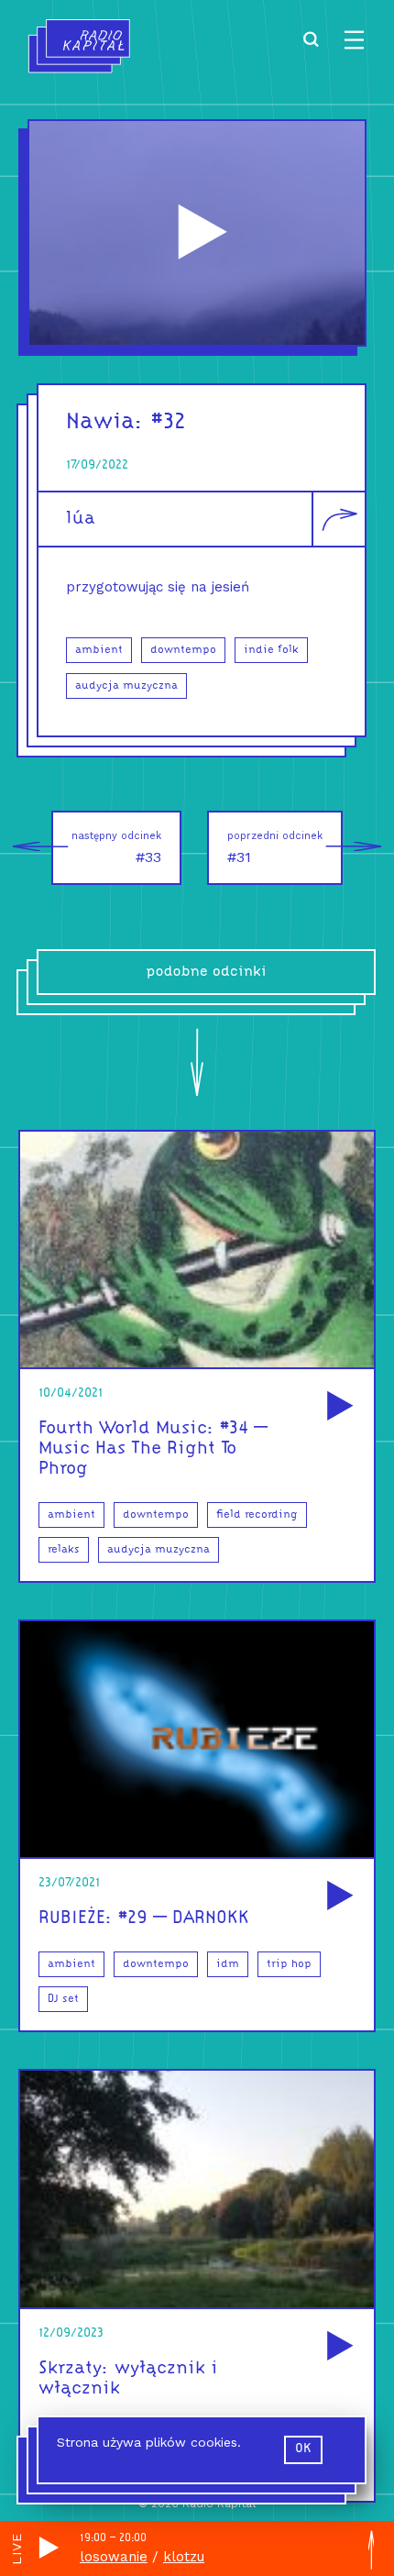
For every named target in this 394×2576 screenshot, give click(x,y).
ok (303, 2449)
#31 (275, 848)
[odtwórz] (337, 1407)
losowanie (114, 2557)
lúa (81, 519)
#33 (116, 848)
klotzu (184, 2557)
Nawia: (105, 422)
